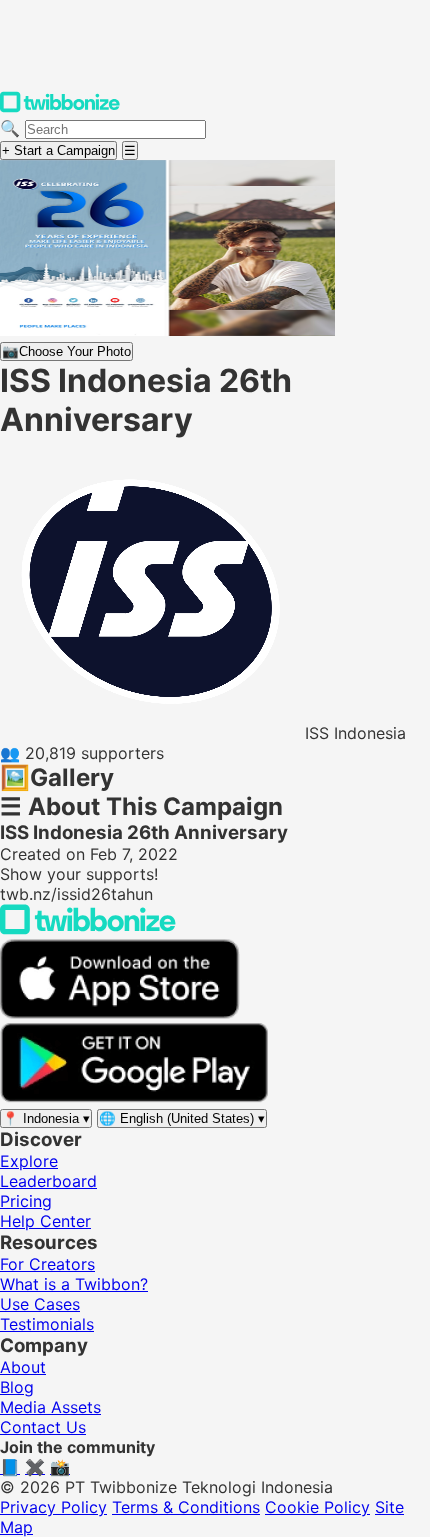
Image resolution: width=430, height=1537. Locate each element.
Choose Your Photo (66, 351)
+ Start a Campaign (58, 150)
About (23, 1367)
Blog (17, 1387)
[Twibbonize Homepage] (60, 108)
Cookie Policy (317, 1507)
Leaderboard (48, 1181)
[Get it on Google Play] (134, 1097)
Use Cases (40, 1304)
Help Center (45, 1221)
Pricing (26, 1201)
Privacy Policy (53, 1507)
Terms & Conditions (186, 1507)
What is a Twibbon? (74, 1284)
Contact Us (43, 1427)
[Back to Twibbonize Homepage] (88, 929)
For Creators (47, 1264)
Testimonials (47, 1324)
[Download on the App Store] (120, 1013)
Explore (29, 1161)
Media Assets (50, 1407)
